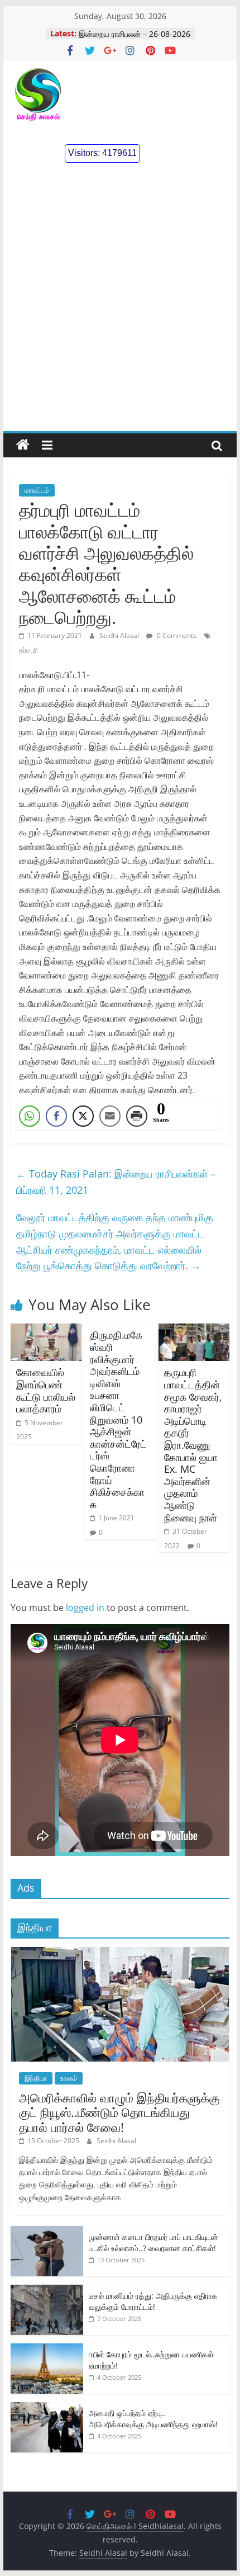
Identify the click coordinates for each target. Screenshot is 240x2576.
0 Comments (176, 635)
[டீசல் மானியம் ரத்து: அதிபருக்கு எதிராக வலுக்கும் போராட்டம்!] (47, 2291)
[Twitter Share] (83, 1116)
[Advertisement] (120, 305)
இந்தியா (36, 2078)
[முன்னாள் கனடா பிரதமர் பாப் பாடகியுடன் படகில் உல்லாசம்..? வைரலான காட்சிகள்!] (47, 2232)
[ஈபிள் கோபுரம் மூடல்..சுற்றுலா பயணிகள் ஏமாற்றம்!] (47, 2349)
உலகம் (69, 2078)
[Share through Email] (110, 1116)
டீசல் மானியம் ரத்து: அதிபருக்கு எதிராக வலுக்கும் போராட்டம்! (153, 2301)
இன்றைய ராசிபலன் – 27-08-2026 (135, 33)
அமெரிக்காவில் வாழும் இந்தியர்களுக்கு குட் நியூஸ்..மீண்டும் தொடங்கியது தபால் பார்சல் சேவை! (119, 2112)
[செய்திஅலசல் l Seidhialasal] (23, 445)
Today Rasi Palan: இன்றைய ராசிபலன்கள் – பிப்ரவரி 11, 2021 (116, 1182)
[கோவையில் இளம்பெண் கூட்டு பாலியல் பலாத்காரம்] (46, 1330)
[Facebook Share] (56, 1116)
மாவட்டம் (37, 490)
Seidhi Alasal (120, 635)
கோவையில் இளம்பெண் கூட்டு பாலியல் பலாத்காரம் (46, 1390)
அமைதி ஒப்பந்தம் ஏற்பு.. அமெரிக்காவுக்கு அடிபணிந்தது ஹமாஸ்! (153, 2419)
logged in (85, 1608)
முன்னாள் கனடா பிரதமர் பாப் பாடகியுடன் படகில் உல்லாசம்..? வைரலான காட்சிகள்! (153, 2242)
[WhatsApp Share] (30, 1116)
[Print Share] (137, 1116)
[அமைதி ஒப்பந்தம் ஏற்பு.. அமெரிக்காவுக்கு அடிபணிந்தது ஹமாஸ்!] (47, 2408)
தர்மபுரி (28, 650)
